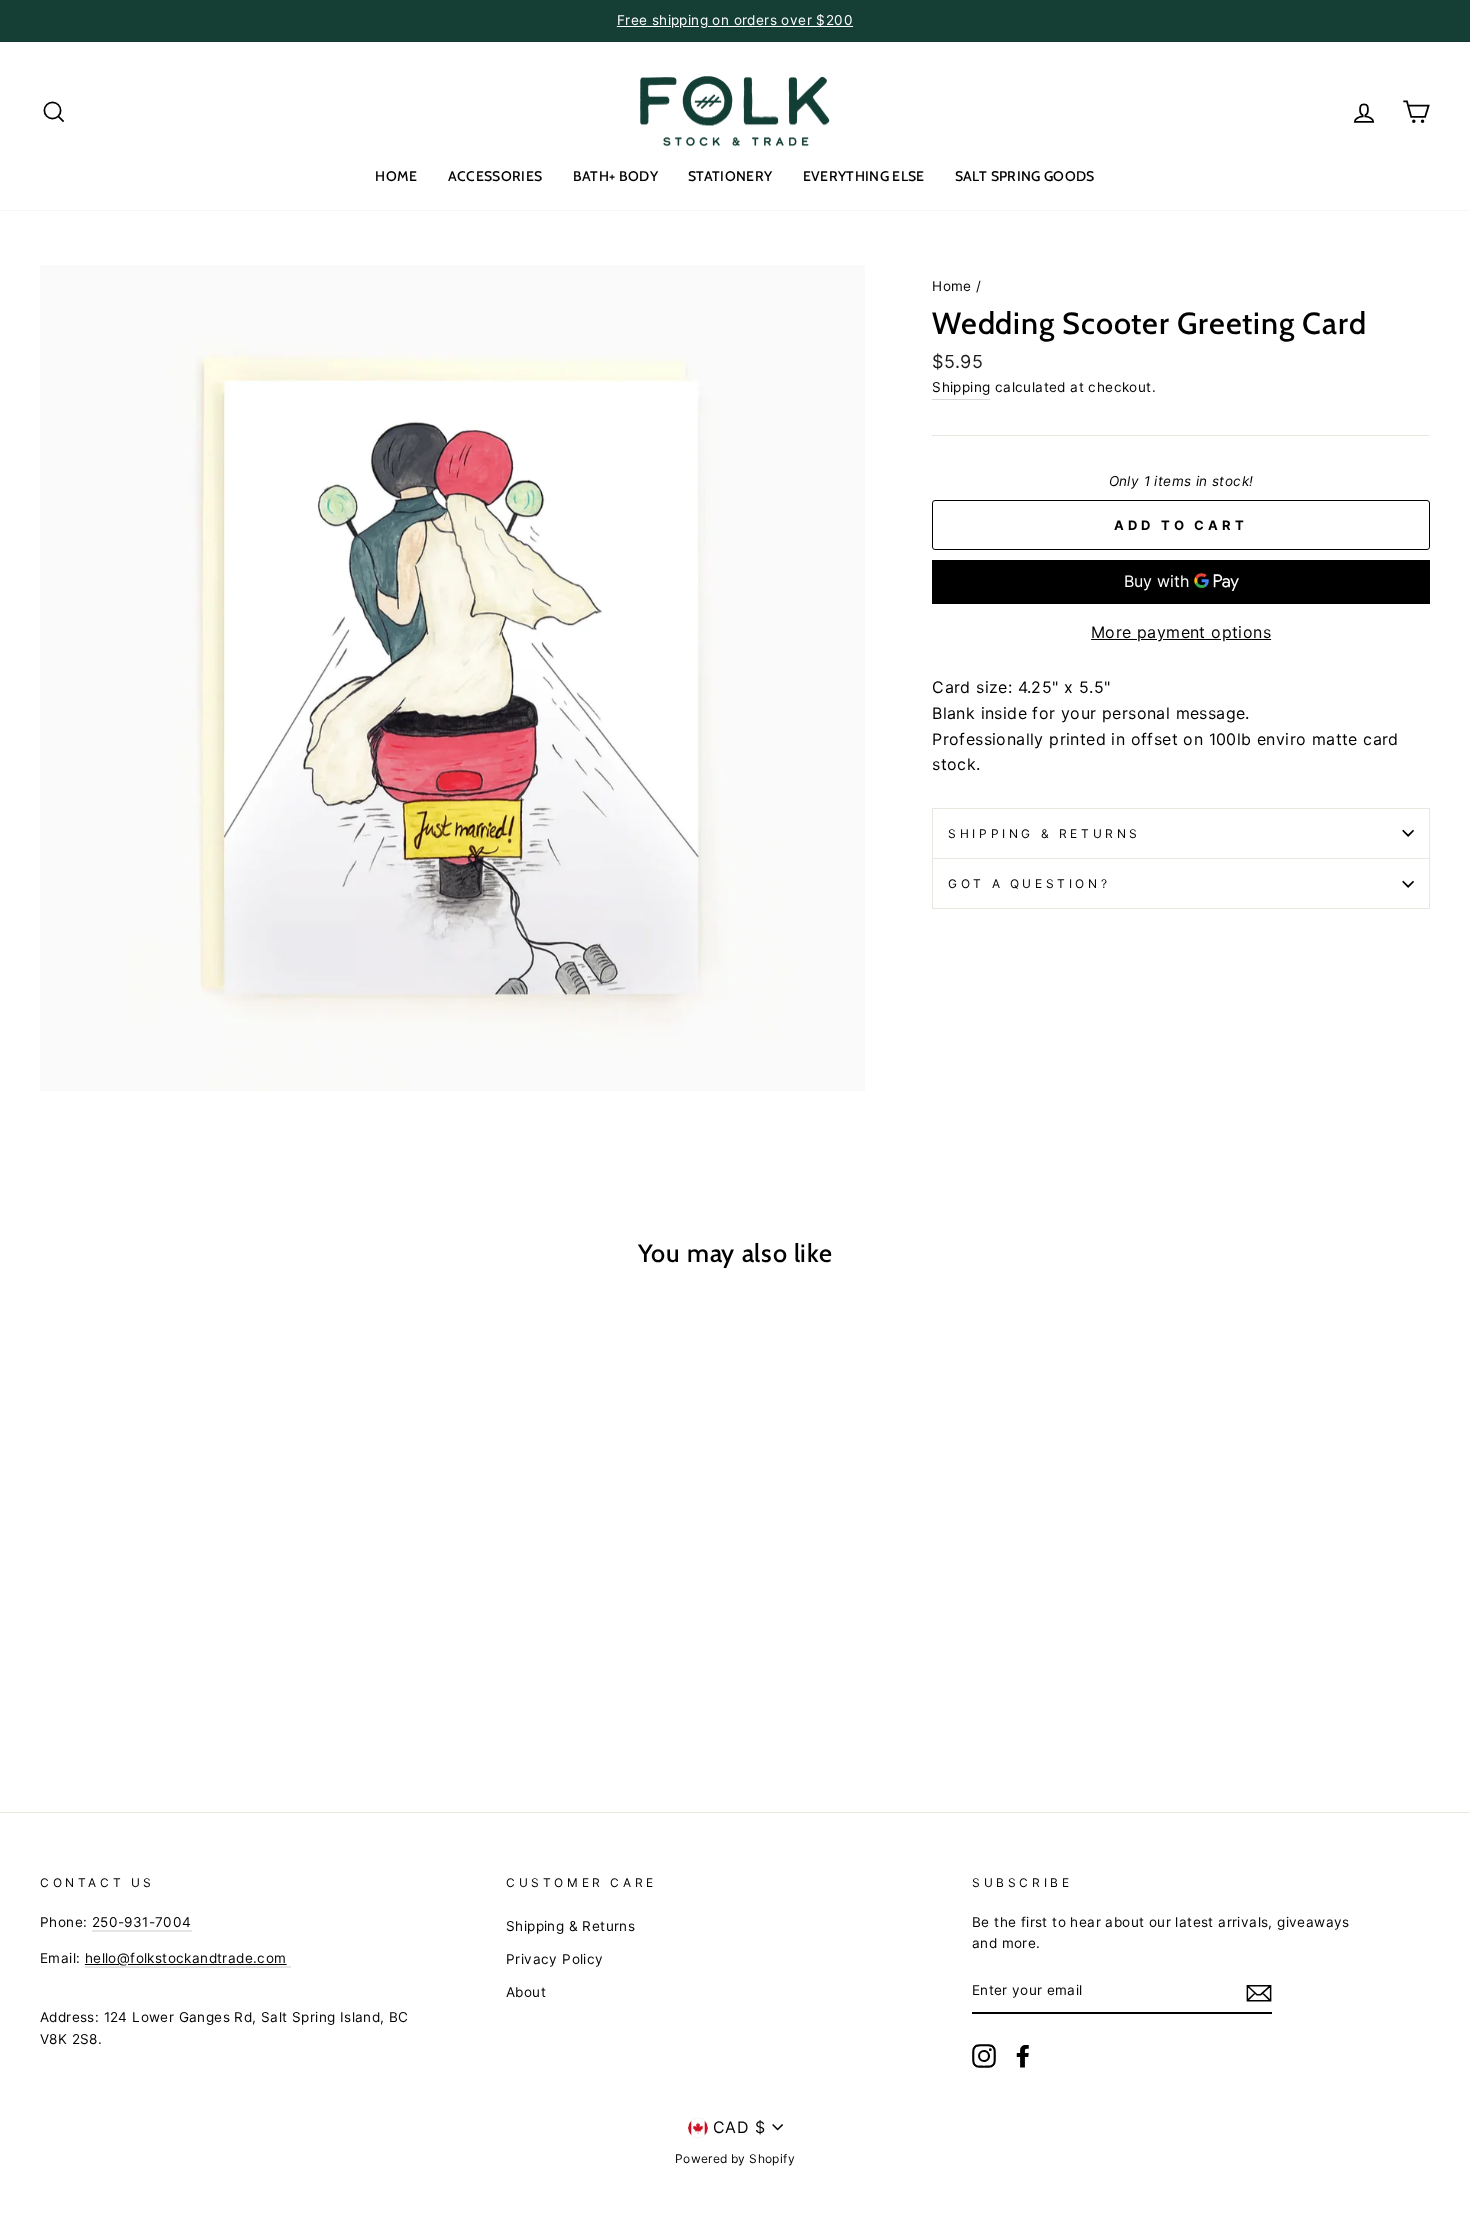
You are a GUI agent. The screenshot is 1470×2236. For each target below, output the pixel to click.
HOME (396, 176)
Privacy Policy (555, 1959)
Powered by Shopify (735, 2158)
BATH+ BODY (616, 176)
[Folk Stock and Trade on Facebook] (1023, 2056)
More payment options (1181, 632)
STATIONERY (730, 176)
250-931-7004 (142, 1922)
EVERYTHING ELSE (864, 176)
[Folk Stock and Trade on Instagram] (984, 2056)
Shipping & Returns (1044, 833)
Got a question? (1029, 883)
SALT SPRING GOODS (1025, 176)
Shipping (961, 387)
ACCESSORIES (495, 176)
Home (952, 286)
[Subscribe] (1259, 1992)
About (526, 1992)
